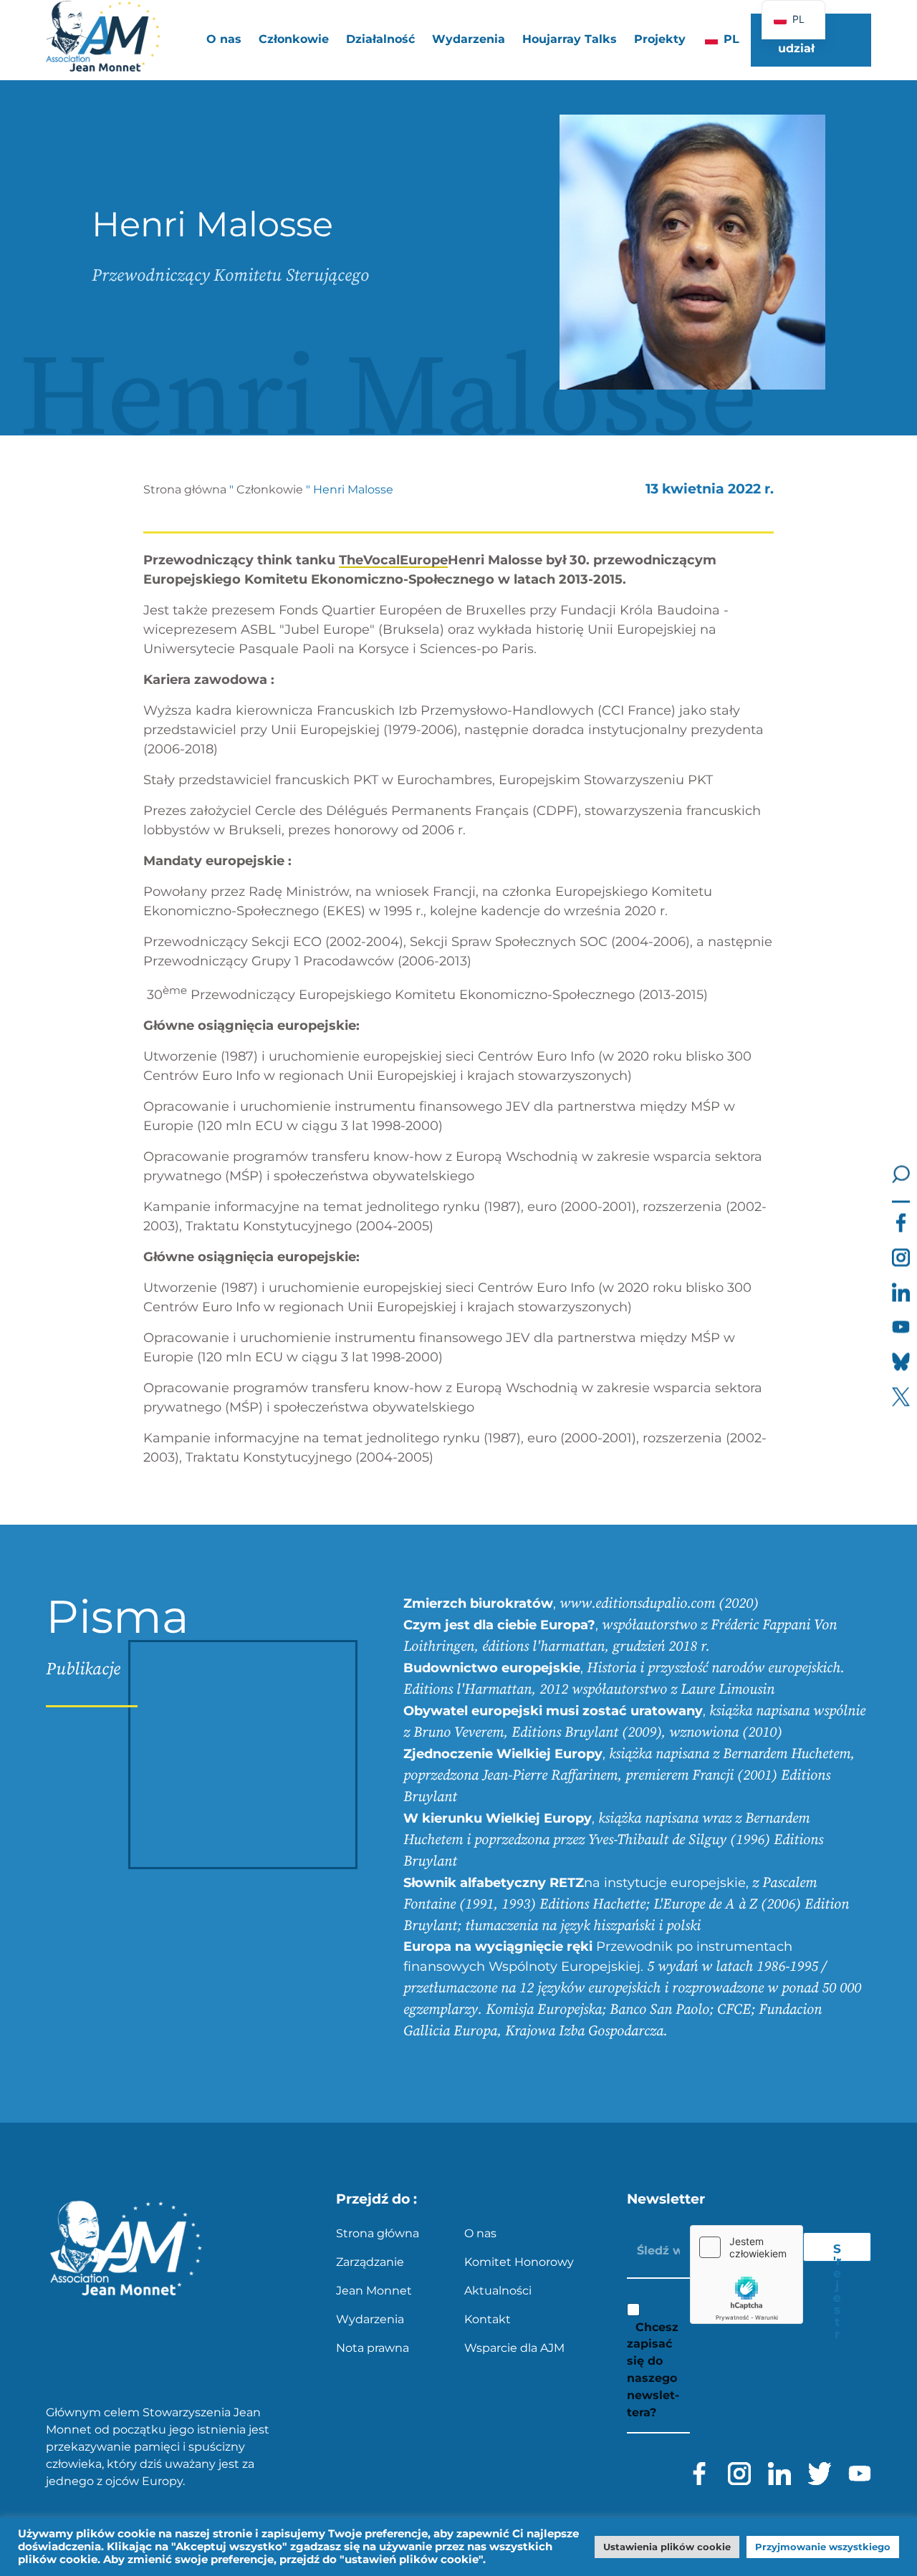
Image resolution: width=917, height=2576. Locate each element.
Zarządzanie (370, 2262)
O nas (480, 2233)
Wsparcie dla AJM (514, 2348)
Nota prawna (373, 2348)
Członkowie (270, 489)
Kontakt (488, 2319)
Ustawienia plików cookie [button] (667, 2547)
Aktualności (498, 2291)
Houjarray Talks (570, 39)
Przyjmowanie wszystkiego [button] (823, 2547)
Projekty (660, 39)
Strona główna (185, 489)
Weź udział (796, 40)
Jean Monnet (374, 2291)
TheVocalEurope (393, 560)
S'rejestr (837, 2252)
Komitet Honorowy (519, 2262)
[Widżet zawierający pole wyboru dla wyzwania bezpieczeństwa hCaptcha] (746, 2274)
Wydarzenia (469, 39)
